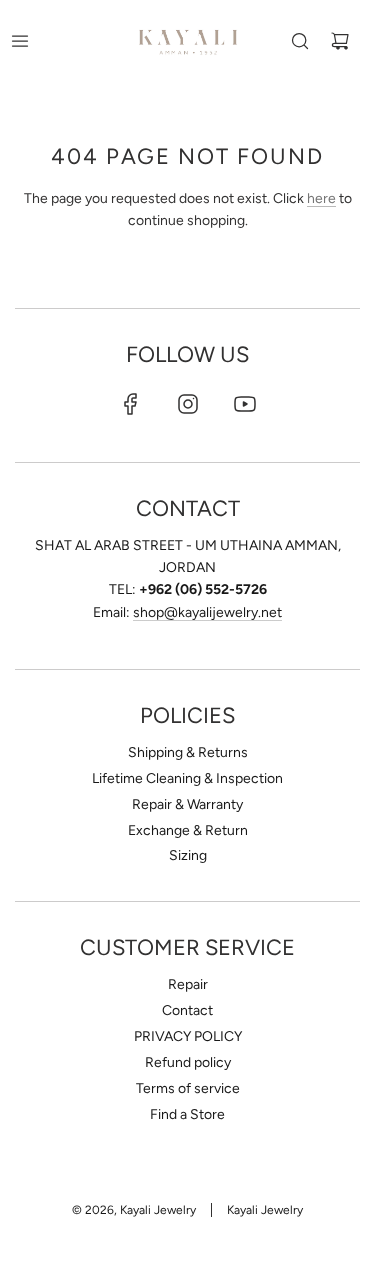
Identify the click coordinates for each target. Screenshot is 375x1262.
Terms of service (188, 1088)
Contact (187, 1010)
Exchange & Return (188, 830)
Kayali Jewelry (265, 1210)
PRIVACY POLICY (188, 1036)
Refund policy (188, 1062)
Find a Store (187, 1114)
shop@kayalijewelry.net (207, 612)
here (321, 198)
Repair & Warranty (187, 804)
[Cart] (340, 41)
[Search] (300, 41)
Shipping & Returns (188, 752)
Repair (188, 984)
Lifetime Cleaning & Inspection (187, 778)
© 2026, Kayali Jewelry (134, 1210)
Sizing (188, 855)
